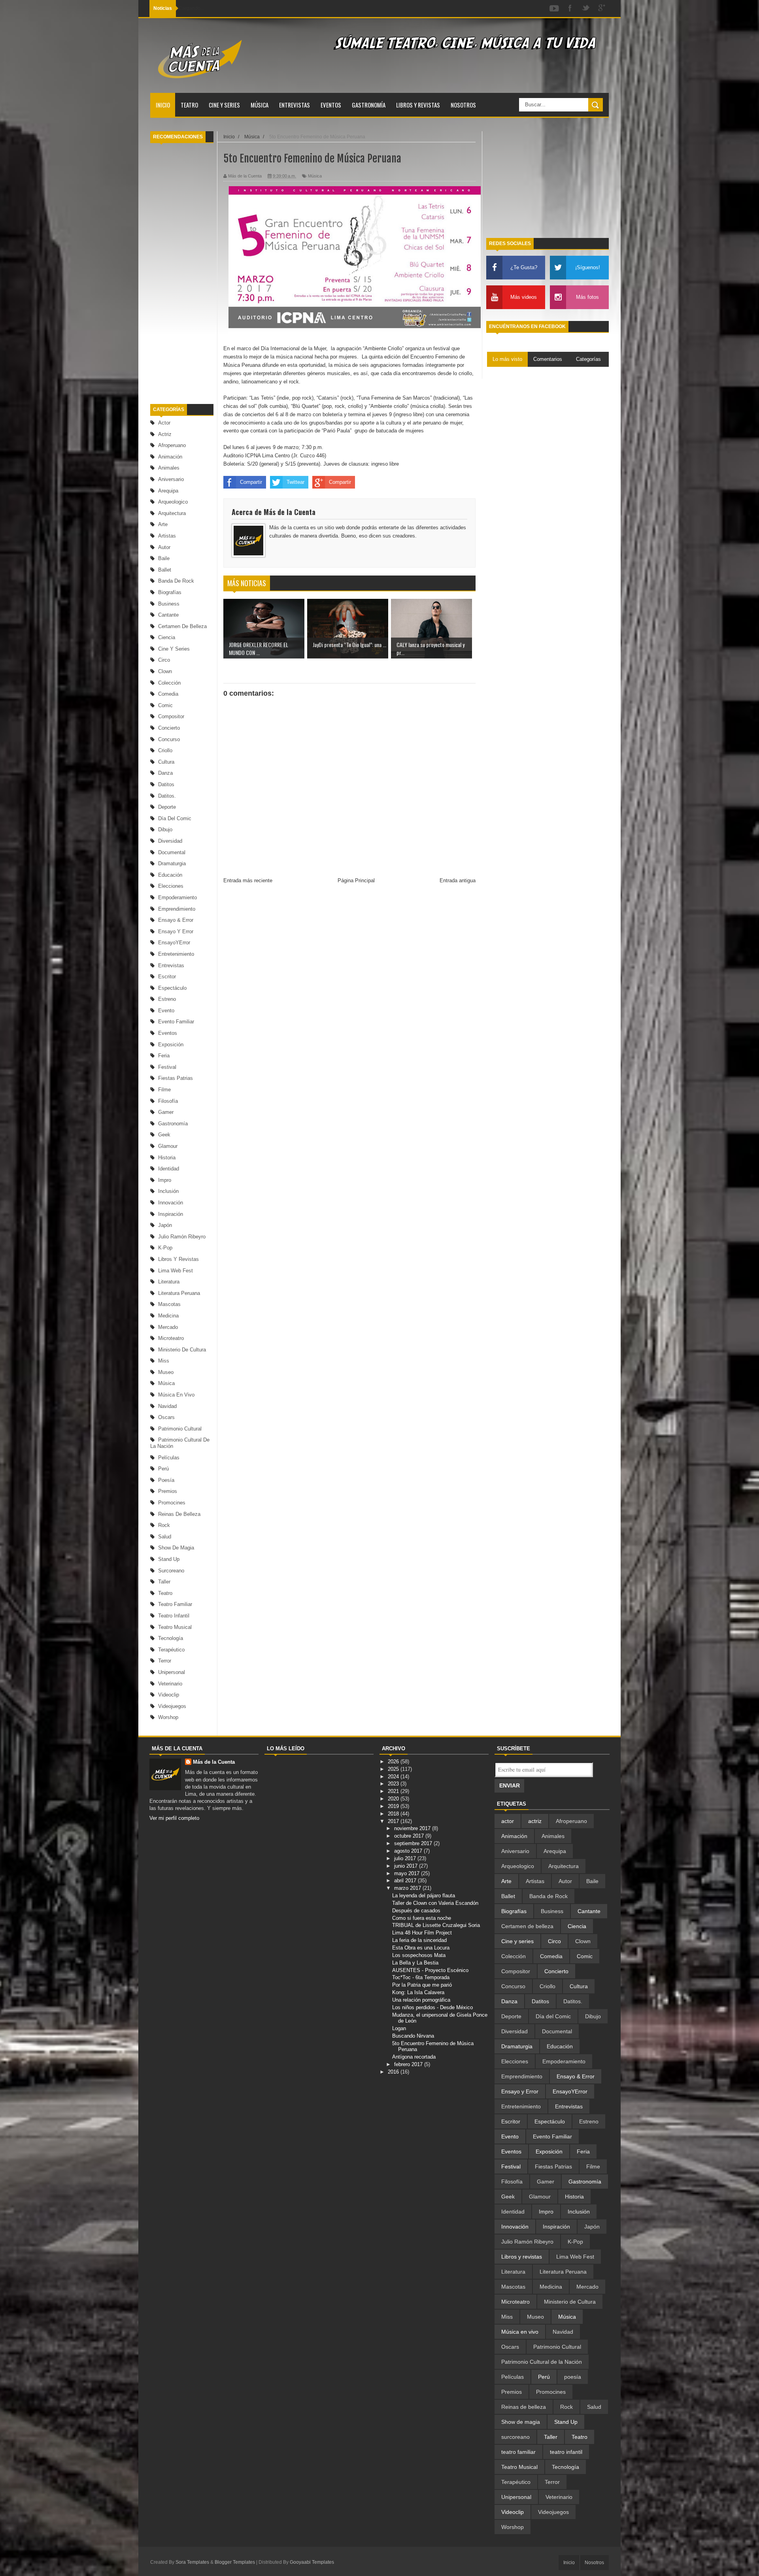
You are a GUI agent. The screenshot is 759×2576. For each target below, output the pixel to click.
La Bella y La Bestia (415, 1963)
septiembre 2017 (414, 1843)
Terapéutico (171, 1650)
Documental (172, 852)
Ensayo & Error (176, 920)
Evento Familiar (176, 1022)
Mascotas (169, 1304)
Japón (165, 1225)
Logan (399, 2028)
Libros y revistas (418, 105)
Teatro (189, 105)
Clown (165, 671)
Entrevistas (295, 105)
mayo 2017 (408, 1873)
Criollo (165, 750)
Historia (167, 1158)
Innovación (171, 1203)
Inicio (163, 105)
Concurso (169, 739)
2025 (394, 1769)
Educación (170, 875)
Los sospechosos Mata (419, 1955)
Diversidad (170, 841)
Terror (165, 1661)
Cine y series (224, 105)
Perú (163, 1469)
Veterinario (170, 1684)
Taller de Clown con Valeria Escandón (435, 1903)
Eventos (331, 105)
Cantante (168, 615)
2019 (394, 1806)
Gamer (166, 1112)
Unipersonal (172, 1672)
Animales (169, 468)
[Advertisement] (182, 274)
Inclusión (168, 1191)
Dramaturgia (172, 863)
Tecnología (171, 1638)
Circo (164, 660)
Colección (169, 683)
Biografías (170, 592)
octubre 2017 (410, 1836)
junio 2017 (407, 1866)
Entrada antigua (458, 880)
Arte (163, 524)
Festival (167, 1067)
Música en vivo (176, 1395)
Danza (165, 773)
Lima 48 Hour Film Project (422, 1933)
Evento (166, 1011)
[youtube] (554, 8)
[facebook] (570, 8)
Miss (164, 1361)
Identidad (169, 1169)
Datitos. (167, 796)
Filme (164, 1090)
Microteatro (171, 1338)
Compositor (171, 716)
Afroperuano (172, 445)
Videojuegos (172, 1706)
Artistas (167, 536)
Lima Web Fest (176, 1271)
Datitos (166, 784)
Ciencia (167, 637)
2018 (394, 1814)
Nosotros (463, 105)
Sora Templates (192, 2562)
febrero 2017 (409, 2064)
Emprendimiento (177, 909)
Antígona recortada (414, 2057)
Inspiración (171, 1214)
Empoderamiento (177, 897)
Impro (165, 1180)
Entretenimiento (176, 954)
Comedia (168, 694)
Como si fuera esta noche (422, 1918)
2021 (394, 1791)
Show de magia (176, 1548)
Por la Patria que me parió (422, 1985)
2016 (394, 2072)
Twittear (295, 482)
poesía (166, 1480)
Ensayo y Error (176, 931)
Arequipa (168, 491)
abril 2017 (406, 1881)
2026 (394, 1762)
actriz (165, 434)
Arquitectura (172, 513)
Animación (170, 457)
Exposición (171, 1045)
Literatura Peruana (179, 1293)
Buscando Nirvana (413, 2036)
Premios (168, 1491)
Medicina (168, 1316)
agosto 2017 (409, 1851)
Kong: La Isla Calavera (418, 1992)
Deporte (167, 807)
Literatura (169, 1282)
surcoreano (171, 1571)
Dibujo (165, 829)
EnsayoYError (174, 943)
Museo (166, 1372)
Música (260, 105)
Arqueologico (173, 502)
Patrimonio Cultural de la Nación (542, 2362)
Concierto (169, 728)
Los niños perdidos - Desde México (432, 2007)
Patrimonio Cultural (180, 1429)
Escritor (167, 977)
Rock (164, 1525)
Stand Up (169, 1559)
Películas (169, 1458)
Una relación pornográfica (421, 2000)
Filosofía (168, 1101)
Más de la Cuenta (214, 1762)
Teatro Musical (175, 1627)
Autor (164, 547)
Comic (165, 705)
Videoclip (169, 1695)
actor (164, 423)
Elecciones (171, 886)
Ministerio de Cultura (182, 1350)
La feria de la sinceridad (419, 1940)
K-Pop (165, 1248)
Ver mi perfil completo (174, 1818)
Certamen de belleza (182, 626)
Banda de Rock (176, 581)
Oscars (166, 1417)
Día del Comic (175, 818)
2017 (394, 1821)
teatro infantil (174, 1616)
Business (169, 604)
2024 (394, 1777)
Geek (164, 1135)
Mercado (168, 1327)
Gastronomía (369, 105)
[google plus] (602, 8)
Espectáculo (172, 988)
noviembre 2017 (413, 1828)
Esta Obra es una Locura (421, 1948)
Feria (164, 1056)
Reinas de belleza (179, 1514)
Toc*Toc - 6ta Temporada (421, 1977)
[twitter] (586, 8)
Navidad (167, 1406)
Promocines (172, 1503)
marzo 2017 (408, 1888)
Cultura (166, 762)
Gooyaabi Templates (312, 2562)
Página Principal (356, 880)
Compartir (251, 482)
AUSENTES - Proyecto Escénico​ (430, 1970)
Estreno (167, 999)
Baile (164, 558)
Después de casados (416, 1911)
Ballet (165, 570)
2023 (394, 1784)
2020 (394, 1799)
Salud (165, 1537)
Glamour (168, 1146)
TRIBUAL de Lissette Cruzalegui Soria (436, 1925)
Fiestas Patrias (176, 1078)
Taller (164, 1582)
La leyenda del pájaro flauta (424, 1896)
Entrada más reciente (248, 880)
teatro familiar (175, 1604)
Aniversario (171, 479)
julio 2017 (406, 1858)
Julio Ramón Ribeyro (182, 1237)
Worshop (168, 1717)
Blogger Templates (235, 2562)
